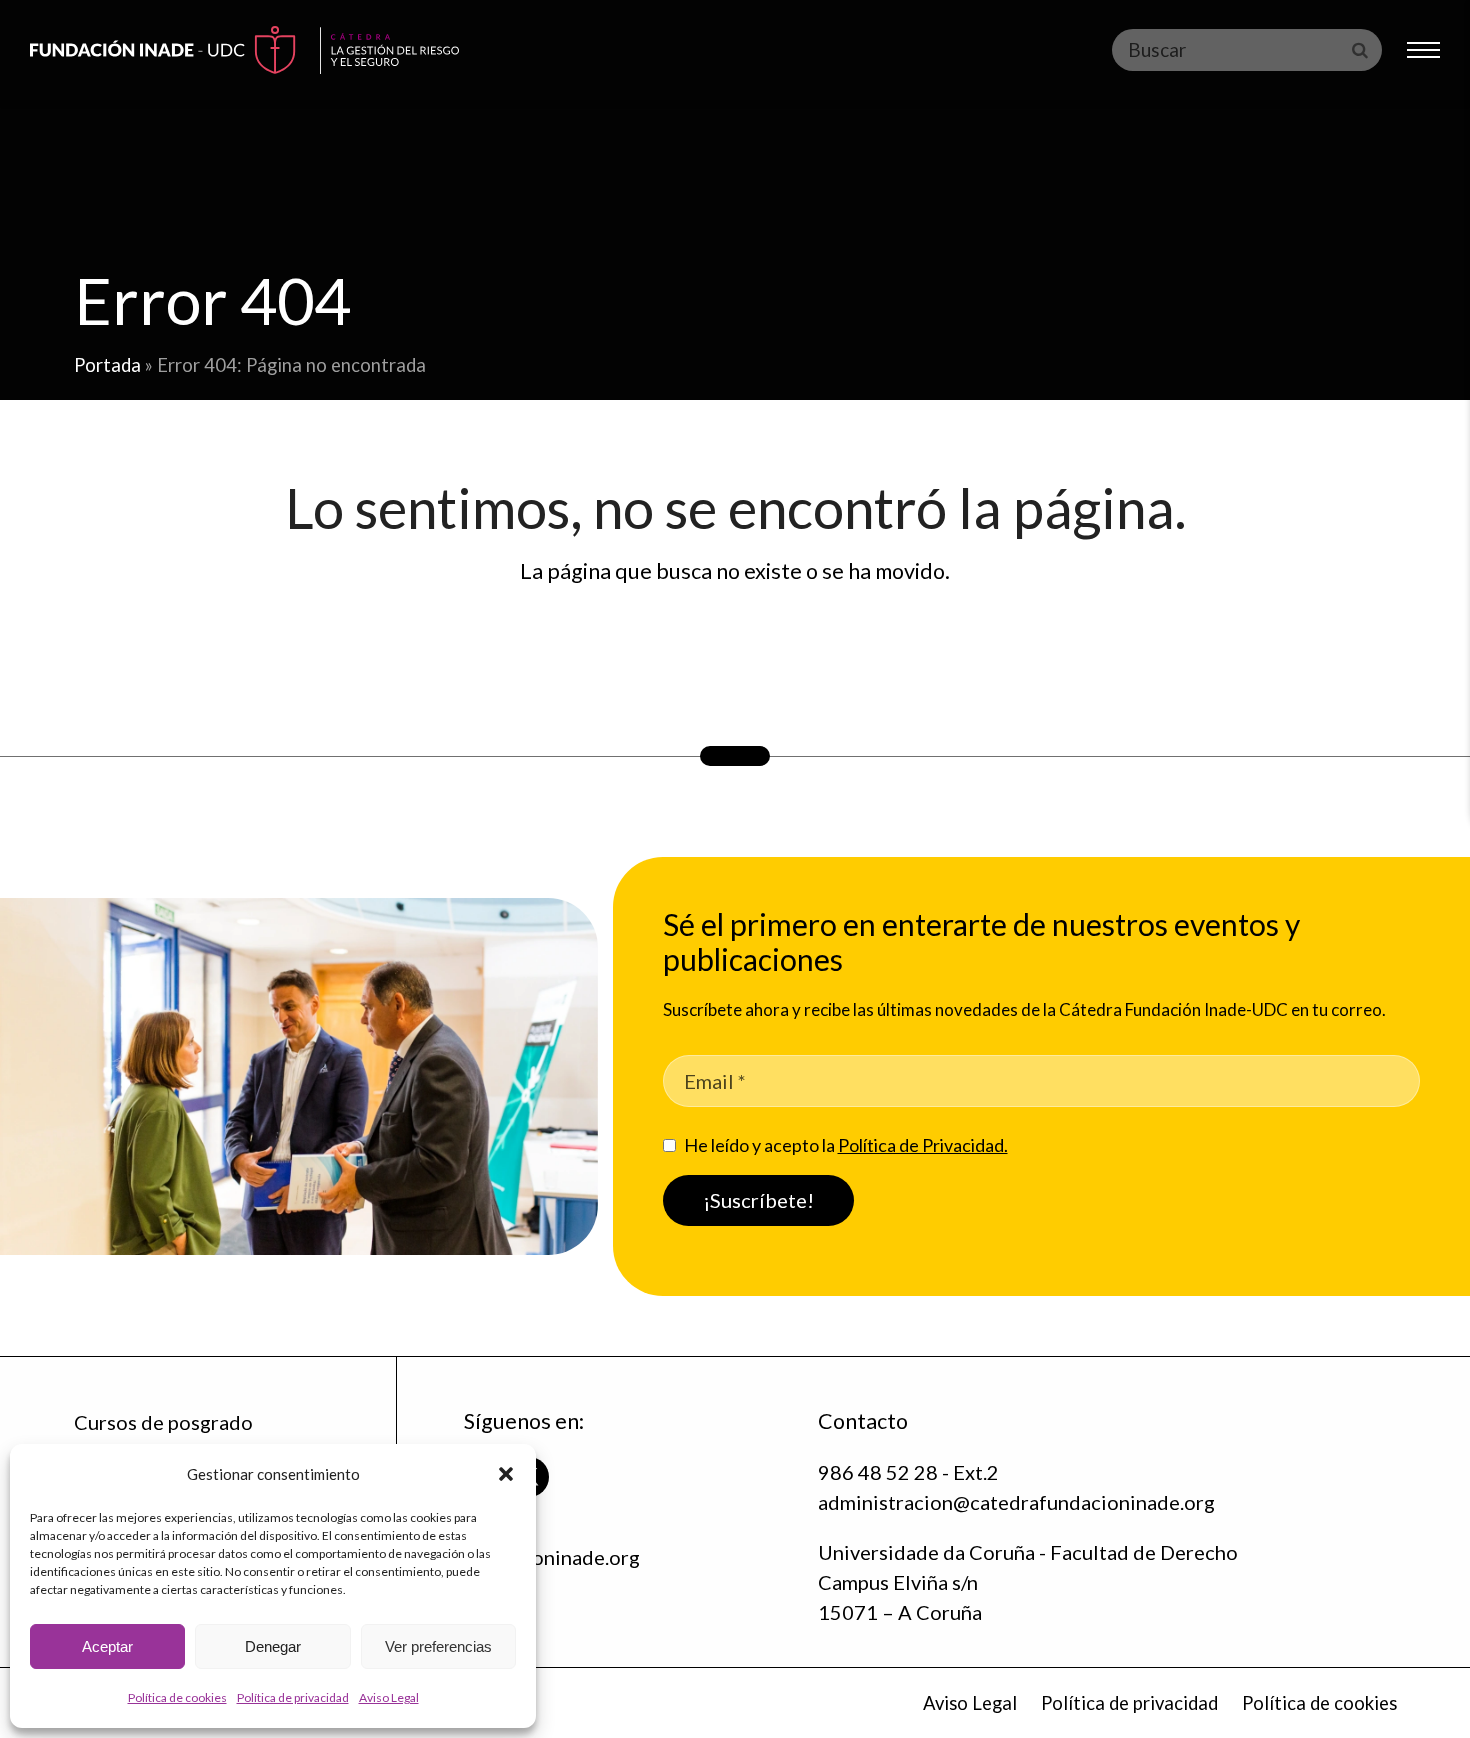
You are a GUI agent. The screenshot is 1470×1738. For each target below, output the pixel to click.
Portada (107, 365)
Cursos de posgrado (163, 1422)
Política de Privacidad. (923, 1145)
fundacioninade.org (552, 1557)
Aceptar (107, 1646)
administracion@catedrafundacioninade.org (1016, 1502)
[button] (506, 1474)
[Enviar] (1360, 50)
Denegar (273, 1646)
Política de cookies (177, 1697)
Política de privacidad (293, 1697)
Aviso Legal (389, 1697)
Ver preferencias (438, 1646)
